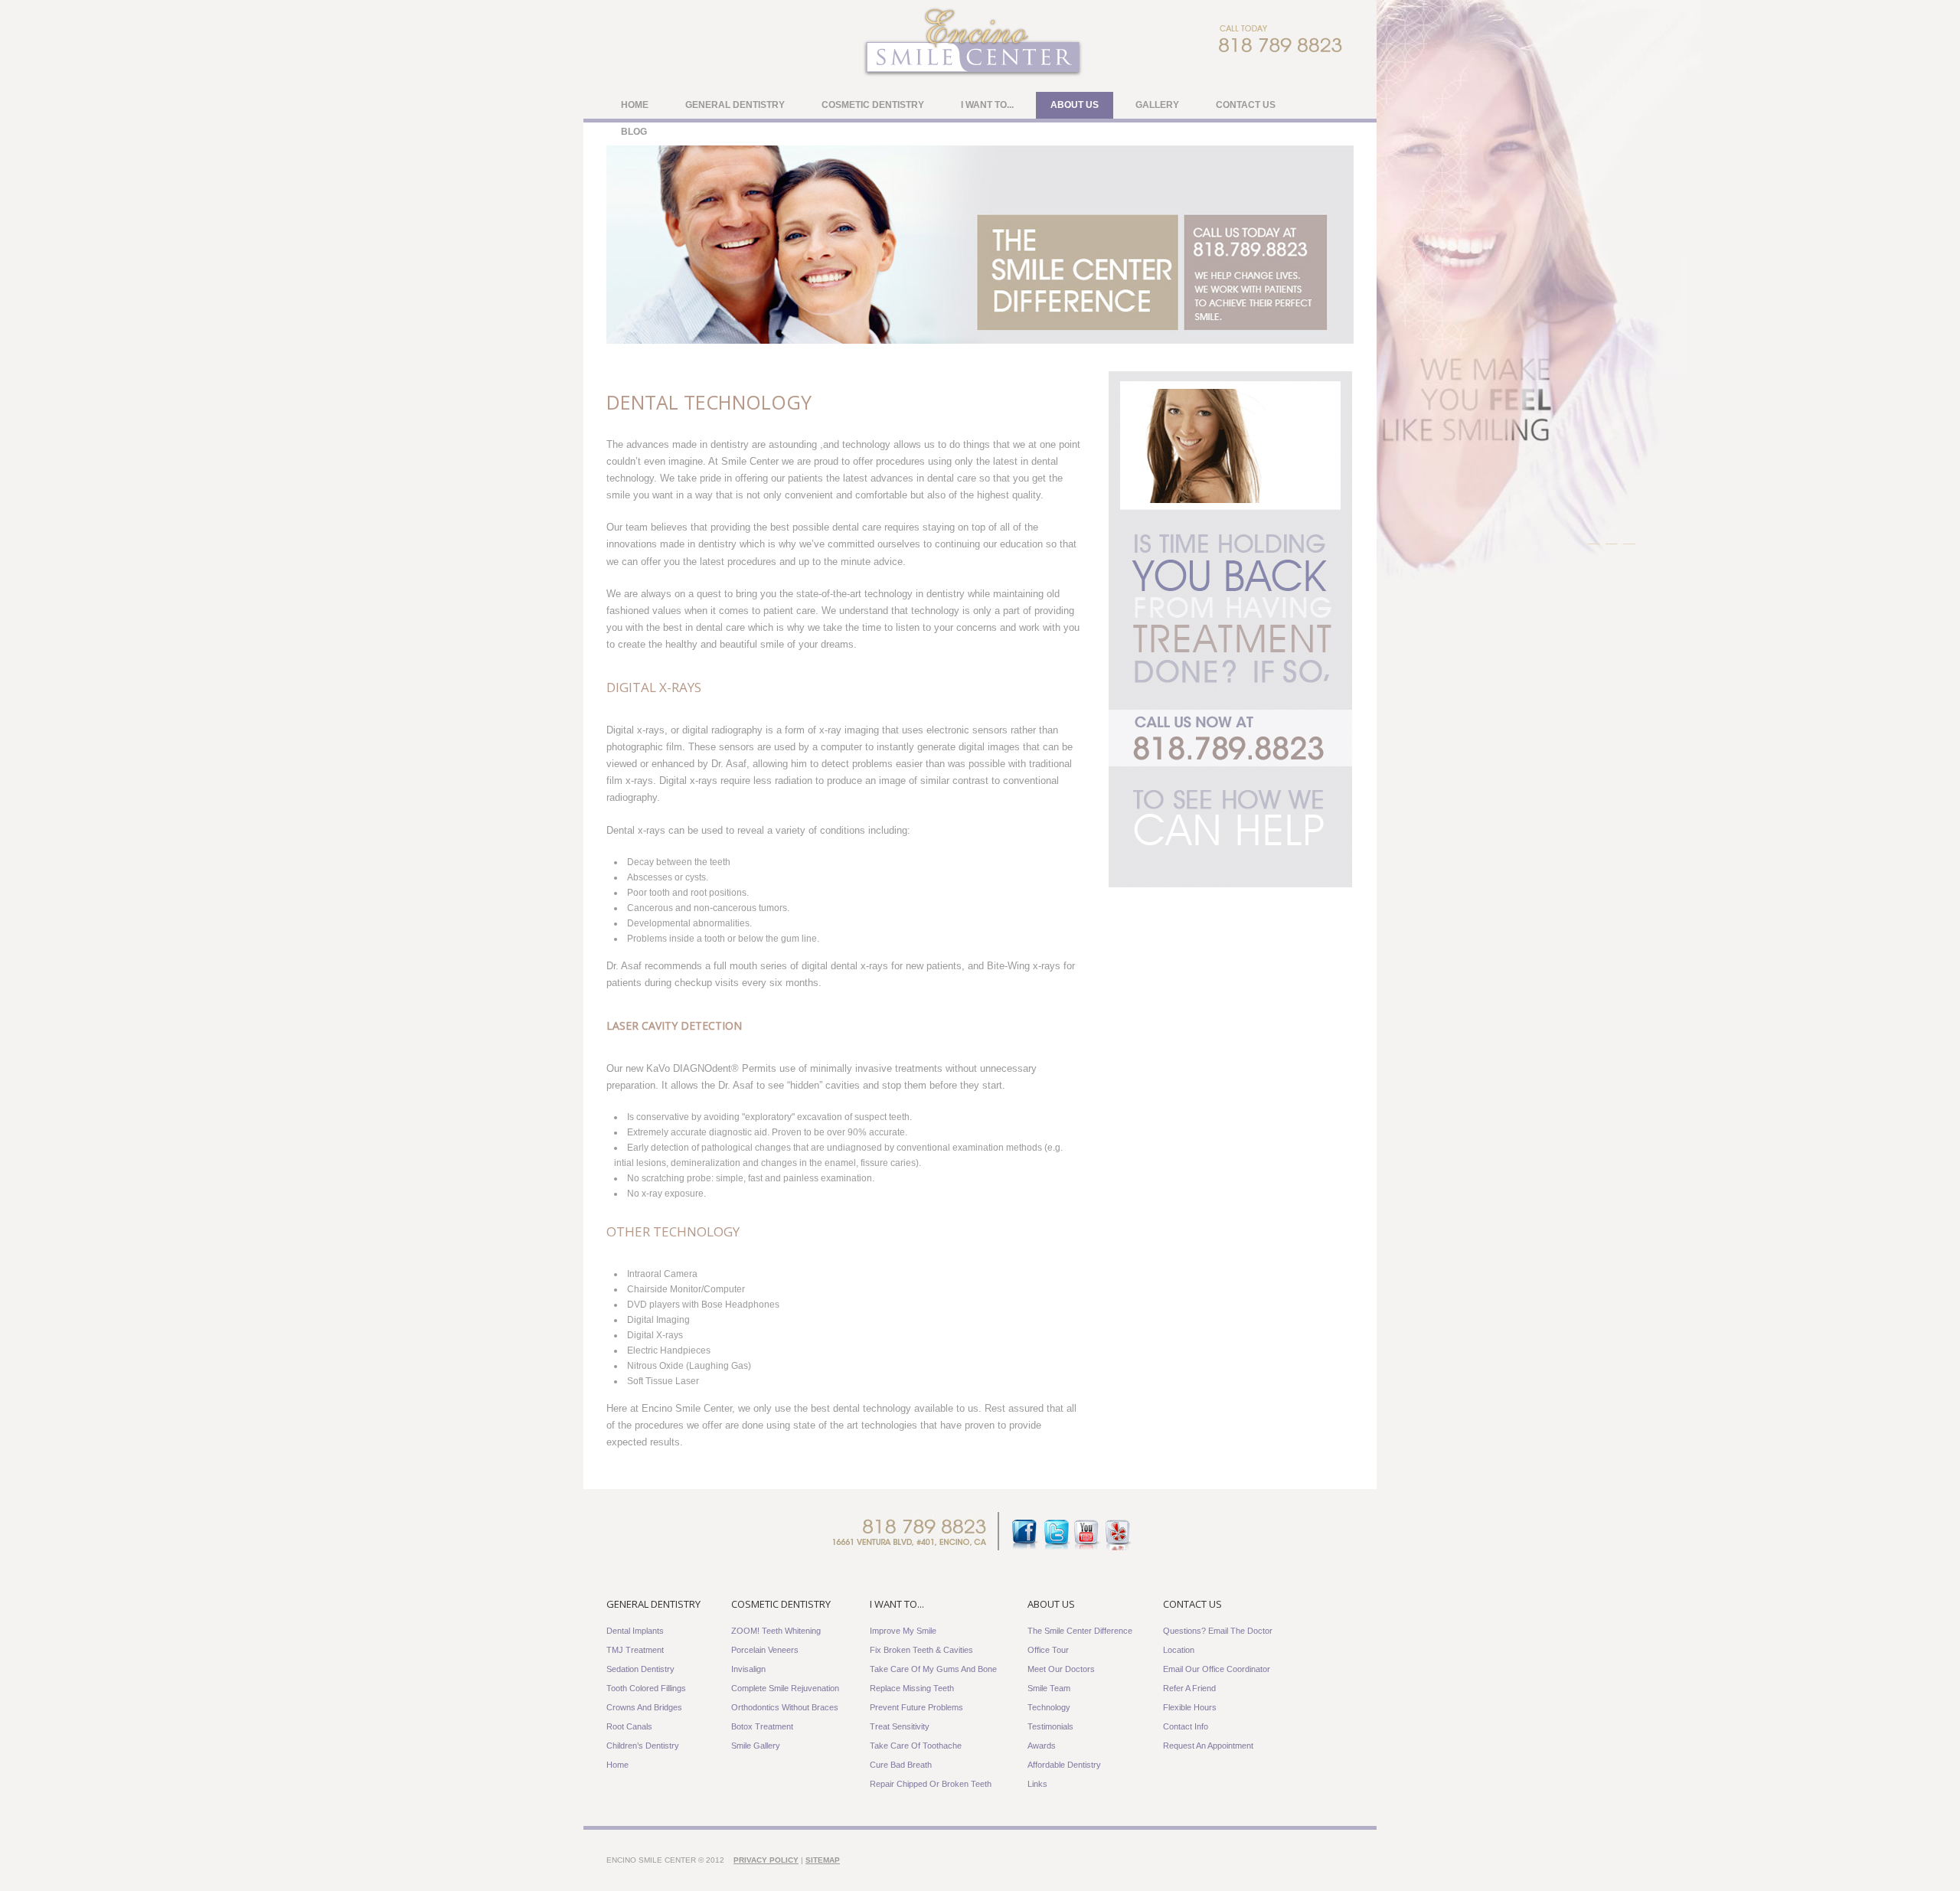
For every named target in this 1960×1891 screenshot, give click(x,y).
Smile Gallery (756, 1746)
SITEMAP (823, 1860)
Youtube (1087, 1536)
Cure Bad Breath (901, 1765)
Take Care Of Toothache (916, 1746)
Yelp (1117, 1536)
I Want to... (987, 105)
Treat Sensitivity (900, 1726)
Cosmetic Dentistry (873, 105)
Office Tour (1048, 1650)
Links (1037, 1784)
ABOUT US (1051, 1604)
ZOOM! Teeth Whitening (776, 1631)
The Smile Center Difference (1080, 1631)
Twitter (1056, 1536)
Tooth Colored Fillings (646, 1688)
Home (635, 105)
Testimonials (1050, 1726)
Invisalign (748, 1669)
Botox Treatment (762, 1726)
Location (1179, 1650)
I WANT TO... (897, 1604)
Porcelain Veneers (765, 1650)
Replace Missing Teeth (912, 1688)
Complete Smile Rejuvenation (785, 1688)
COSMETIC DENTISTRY (781, 1604)
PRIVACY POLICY (766, 1860)
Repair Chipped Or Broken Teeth (931, 1784)
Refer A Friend (1189, 1688)
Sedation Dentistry (640, 1669)
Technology (1049, 1707)
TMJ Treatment (635, 1650)
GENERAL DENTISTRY (653, 1604)
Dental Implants (635, 1631)
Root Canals (629, 1726)
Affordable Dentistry (1064, 1765)
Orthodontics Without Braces (785, 1707)
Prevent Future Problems (916, 1707)
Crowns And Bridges (644, 1707)
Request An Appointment (1208, 1746)
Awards (1042, 1746)
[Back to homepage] (972, 76)
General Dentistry (735, 105)
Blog (634, 132)
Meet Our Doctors (1061, 1669)
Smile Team (1049, 1688)
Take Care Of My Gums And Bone (933, 1669)
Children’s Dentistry (643, 1746)
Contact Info (1186, 1726)
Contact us (1246, 105)
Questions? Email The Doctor (1218, 1631)
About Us (1075, 105)
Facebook (1026, 1536)
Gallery (1157, 105)
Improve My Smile (903, 1631)
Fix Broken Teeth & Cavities (921, 1650)
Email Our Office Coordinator (1217, 1669)
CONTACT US (1192, 1604)
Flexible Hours (1190, 1707)
